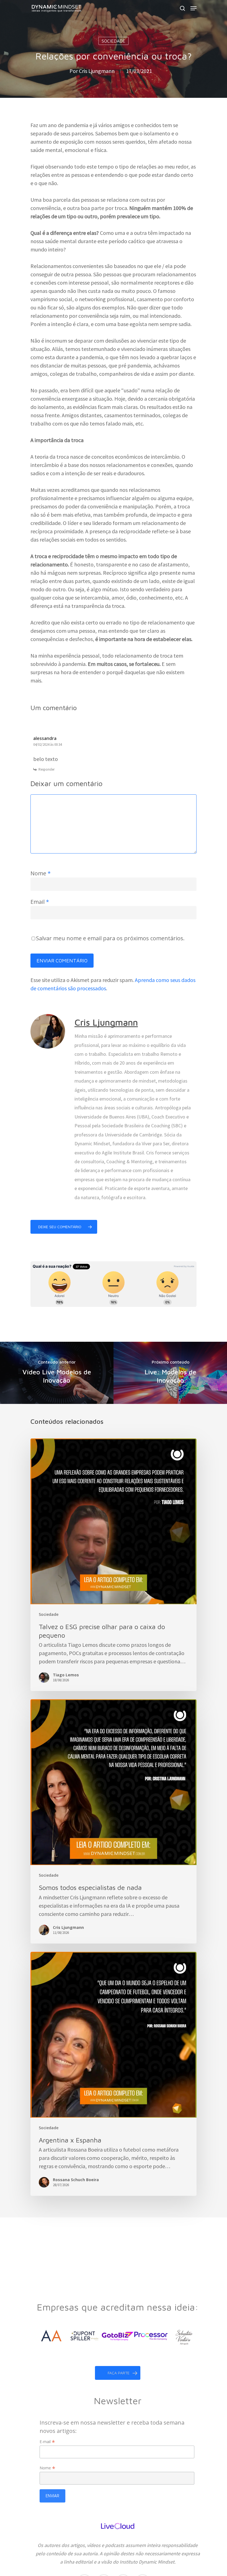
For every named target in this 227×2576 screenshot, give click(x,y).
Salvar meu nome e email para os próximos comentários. (110, 938)
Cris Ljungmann (97, 71)
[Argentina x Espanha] (114, 2074)
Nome (41, 873)
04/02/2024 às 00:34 (47, 745)
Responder (47, 769)
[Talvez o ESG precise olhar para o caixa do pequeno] (114, 1565)
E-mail (47, 2442)
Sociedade (114, 41)
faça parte (119, 2373)
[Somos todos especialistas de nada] (114, 1821)
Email (40, 902)
